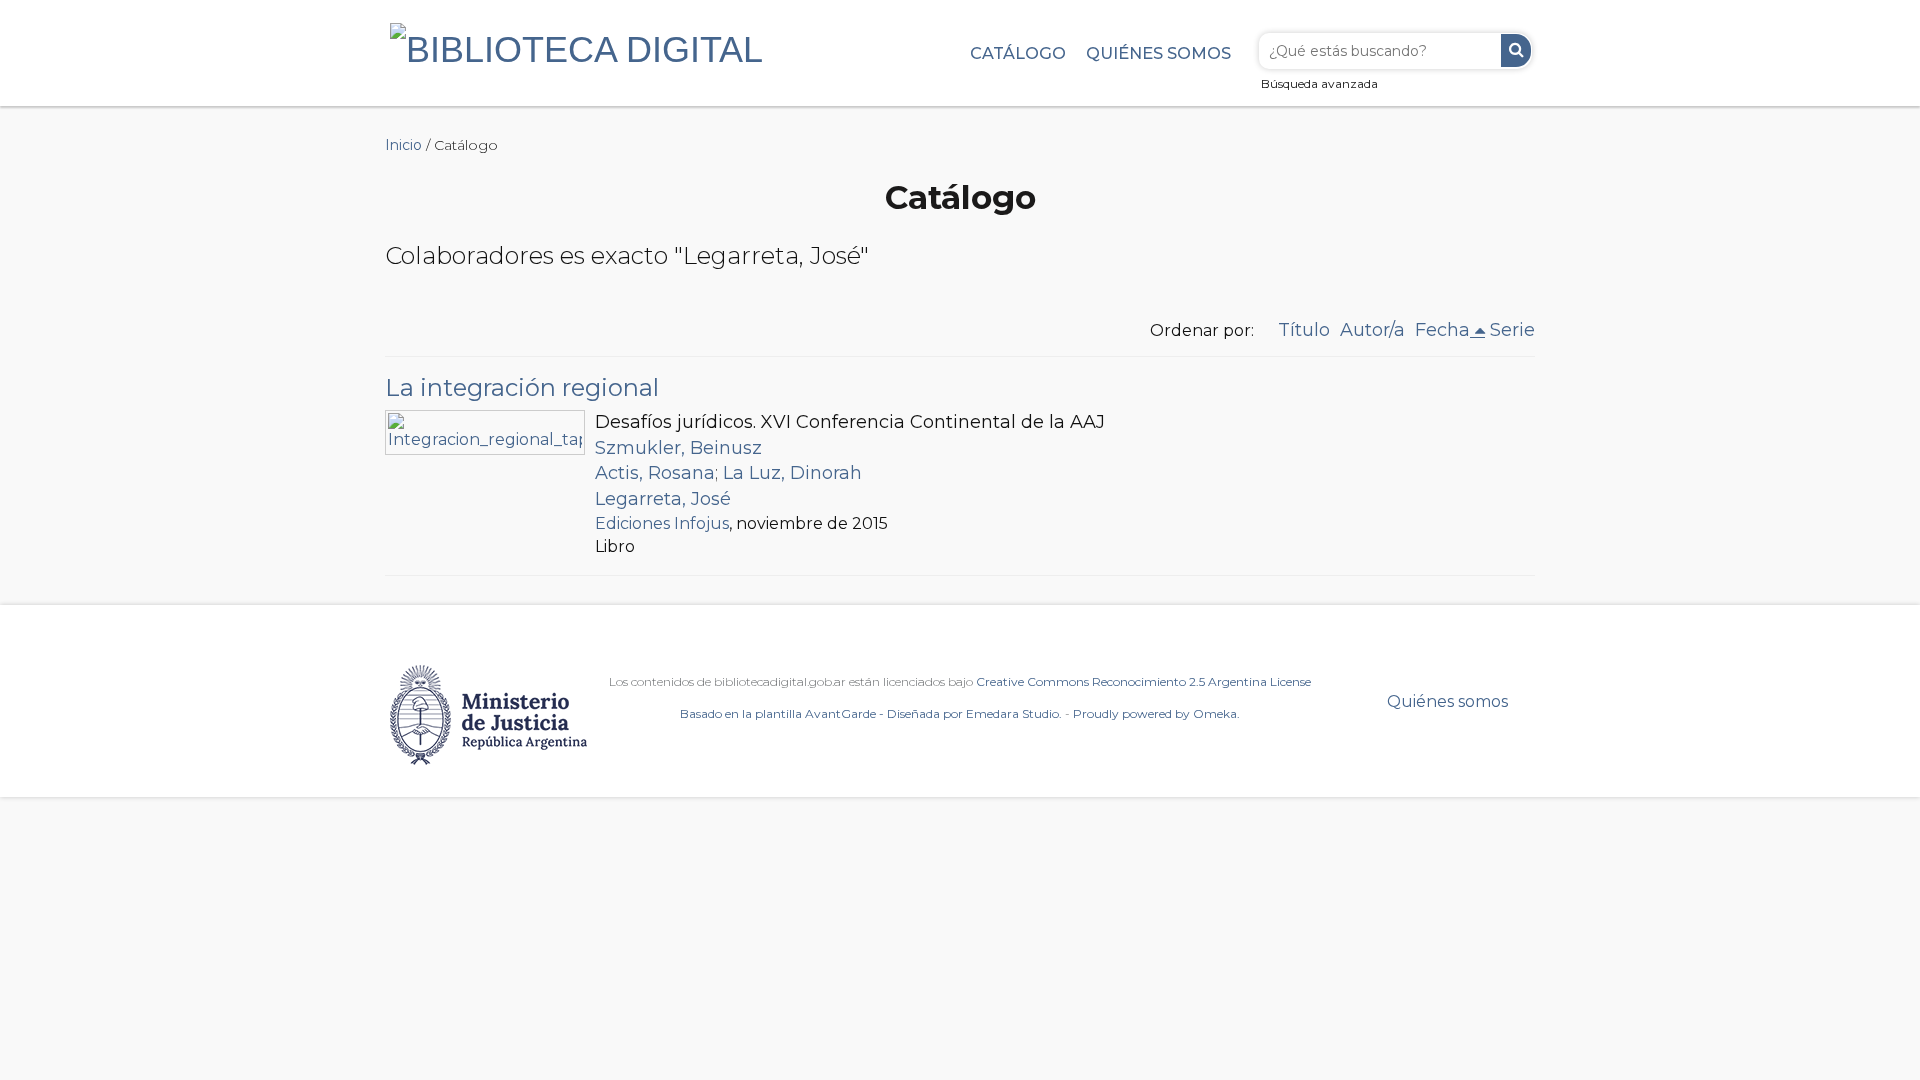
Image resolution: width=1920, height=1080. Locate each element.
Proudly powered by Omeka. (1156, 713)
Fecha (1442, 330)
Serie (1512, 330)
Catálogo (1018, 53)
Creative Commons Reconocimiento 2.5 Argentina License (1143, 681)
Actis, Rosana (655, 473)
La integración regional (522, 387)
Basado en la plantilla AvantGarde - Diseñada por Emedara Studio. (871, 713)
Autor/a (1372, 330)
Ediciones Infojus (662, 523)
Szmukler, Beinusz (678, 448)
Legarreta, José (663, 499)
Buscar (1516, 50)
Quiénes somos (1158, 53)
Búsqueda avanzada (1319, 83)
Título (1304, 330)
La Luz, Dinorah (792, 473)
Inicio (403, 145)
